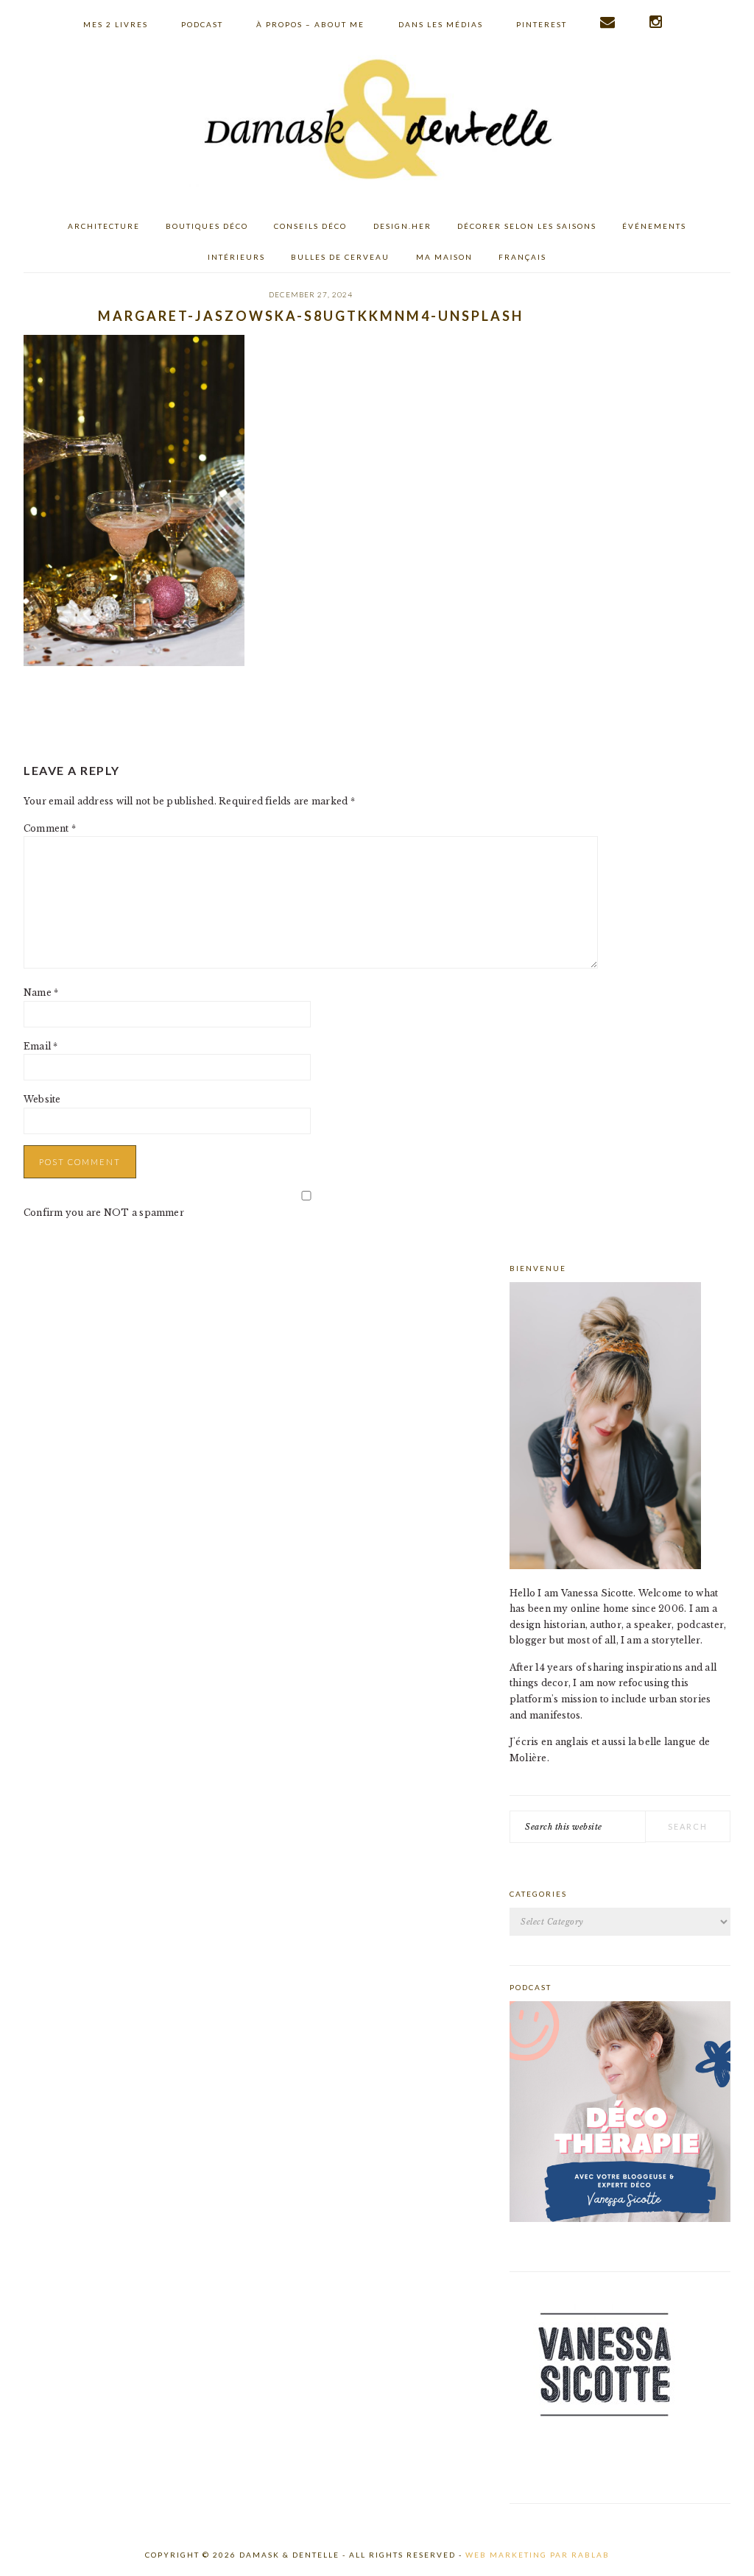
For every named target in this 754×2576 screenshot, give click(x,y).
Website (42, 1099)
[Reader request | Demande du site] (608, 22)
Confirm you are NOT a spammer (104, 1213)
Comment (50, 828)
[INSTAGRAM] (656, 22)
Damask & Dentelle (377, 121)
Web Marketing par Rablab (538, 2555)
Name (41, 992)
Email (41, 1046)
